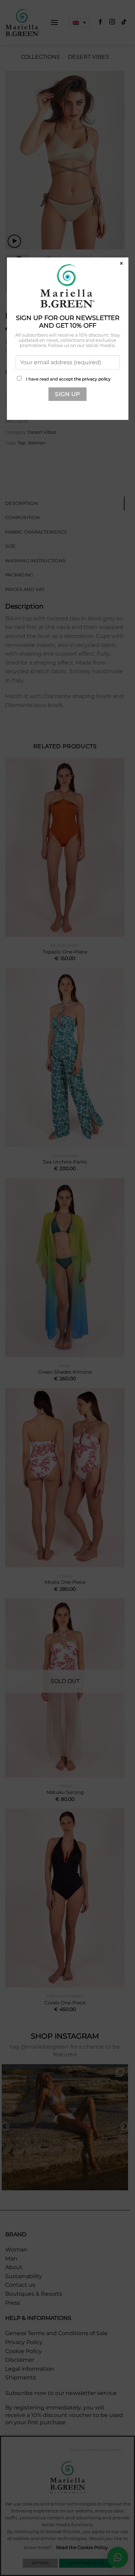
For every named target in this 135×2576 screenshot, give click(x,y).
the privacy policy (92, 379)
